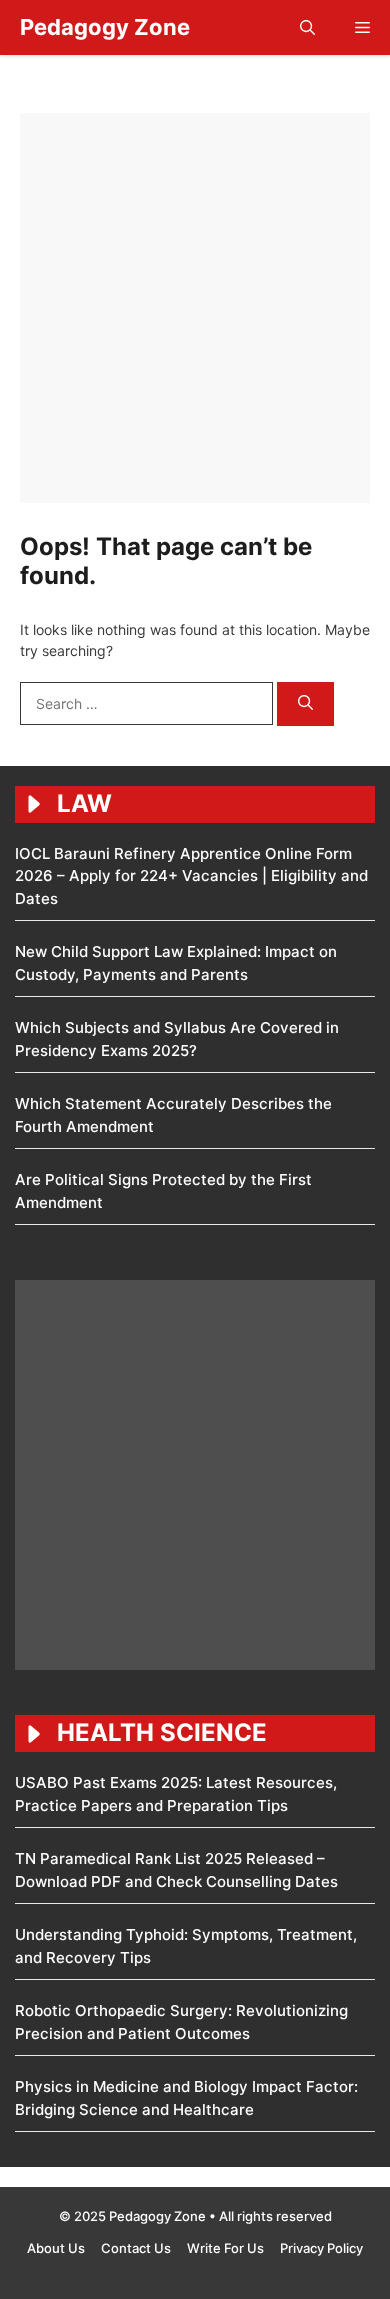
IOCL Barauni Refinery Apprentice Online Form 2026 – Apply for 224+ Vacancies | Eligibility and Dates (191, 876)
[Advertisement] (195, 308)
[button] (307, 27)
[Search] (305, 704)
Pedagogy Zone (105, 27)
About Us (56, 2248)
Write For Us (225, 2248)
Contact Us (136, 2248)
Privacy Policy (321, 2248)
